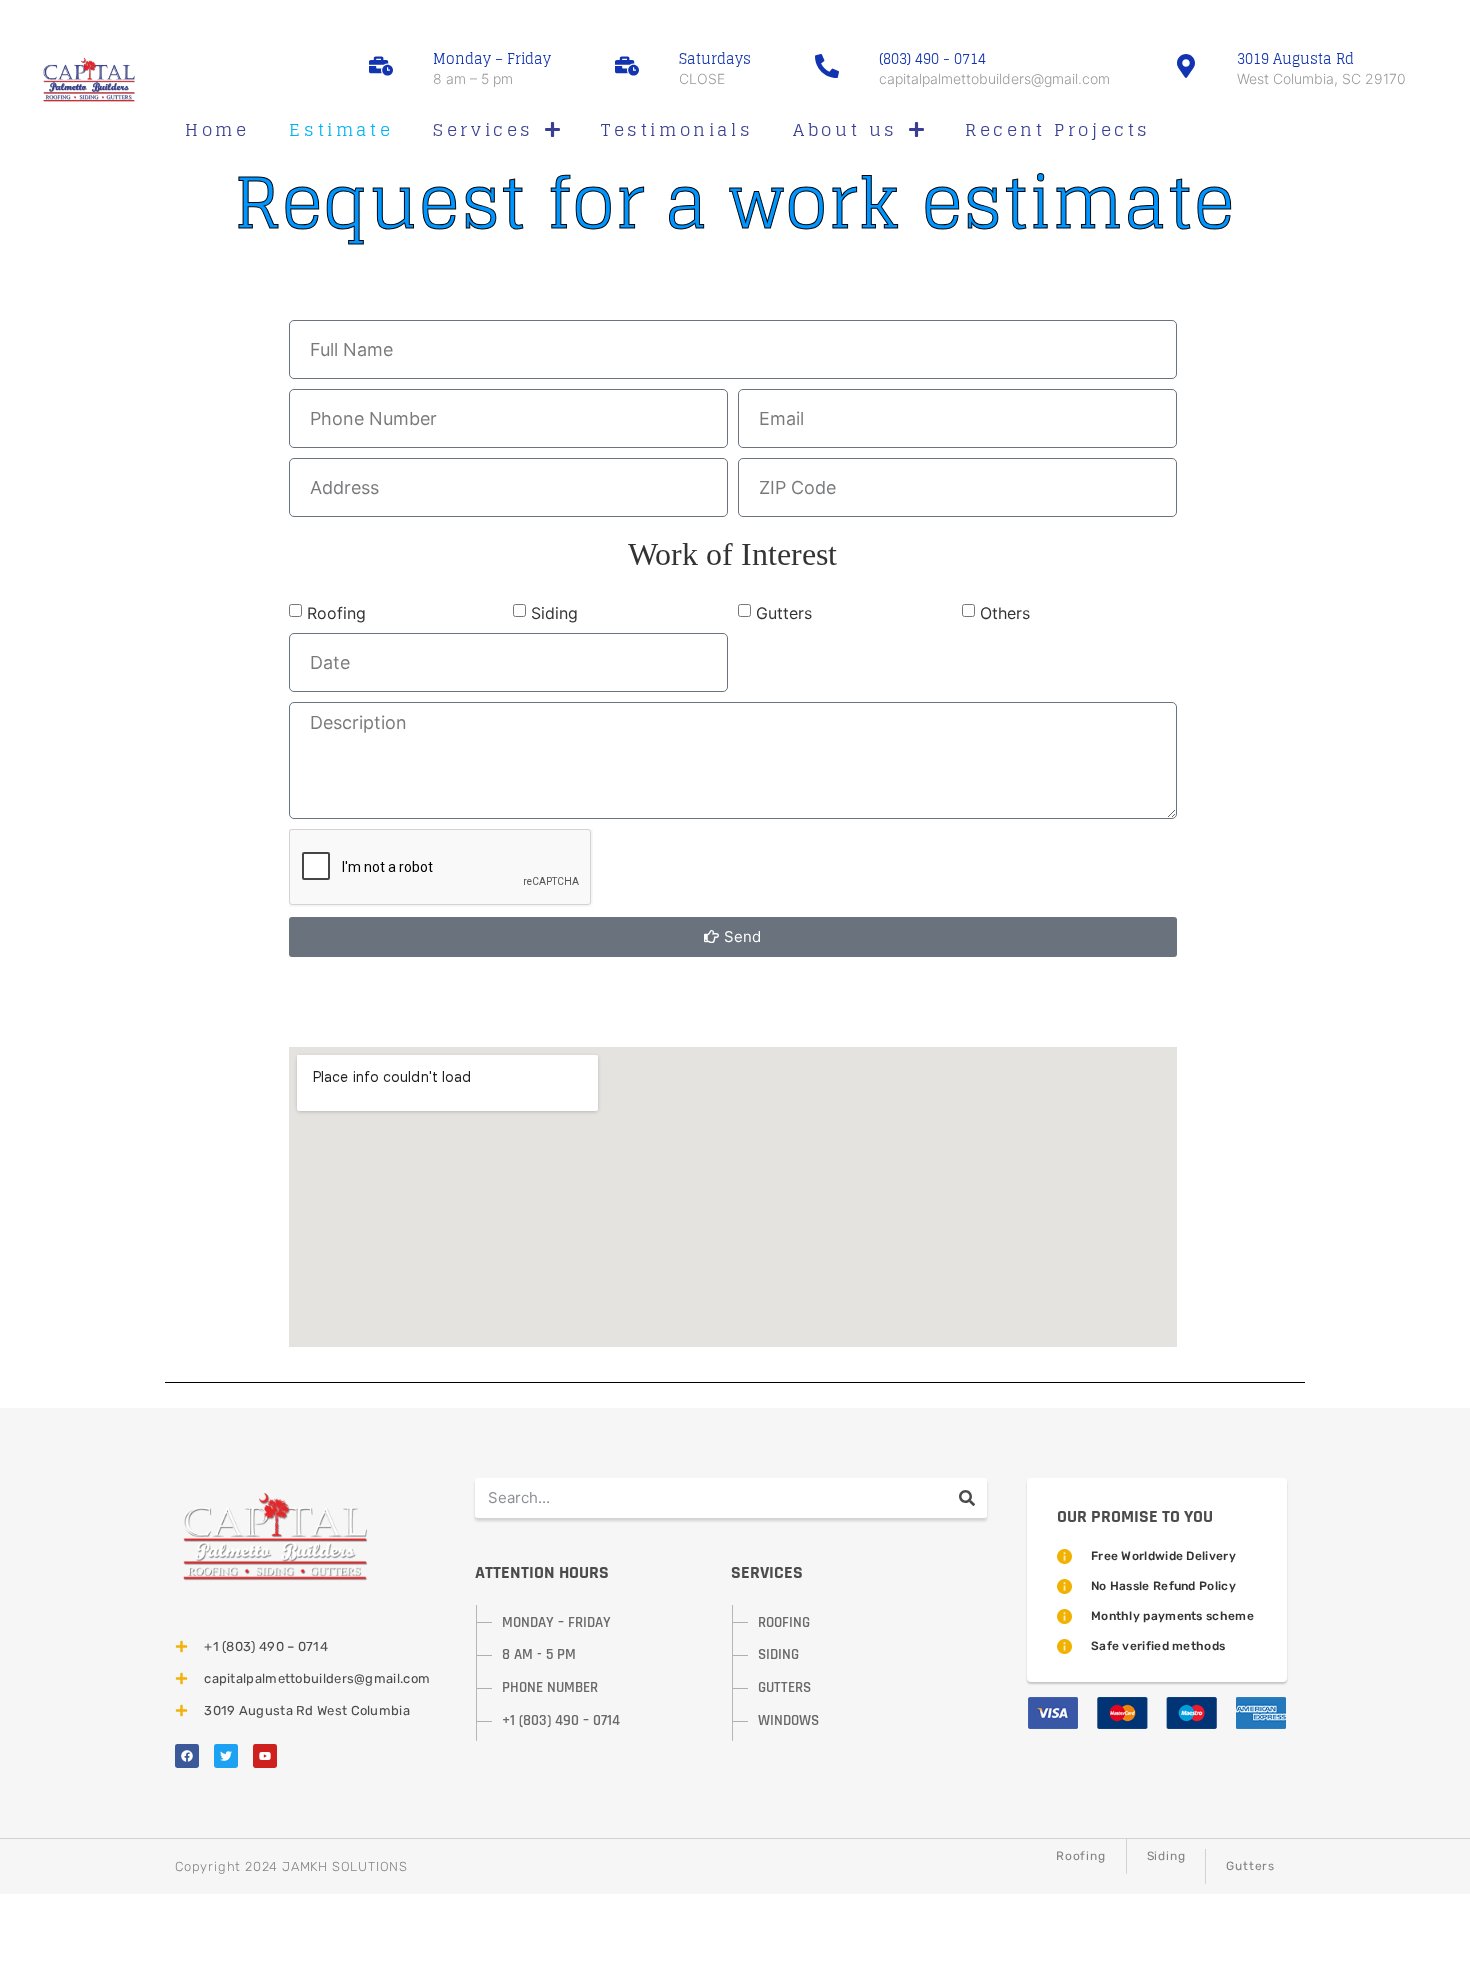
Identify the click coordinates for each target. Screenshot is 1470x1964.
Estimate (341, 129)
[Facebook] (187, 1756)
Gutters (784, 613)
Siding (554, 613)
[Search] (967, 1498)
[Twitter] (226, 1756)
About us (845, 129)
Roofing (336, 613)
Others (1005, 613)
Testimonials (677, 129)
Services (483, 129)
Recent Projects (1058, 129)
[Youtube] (265, 1756)
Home (217, 129)
